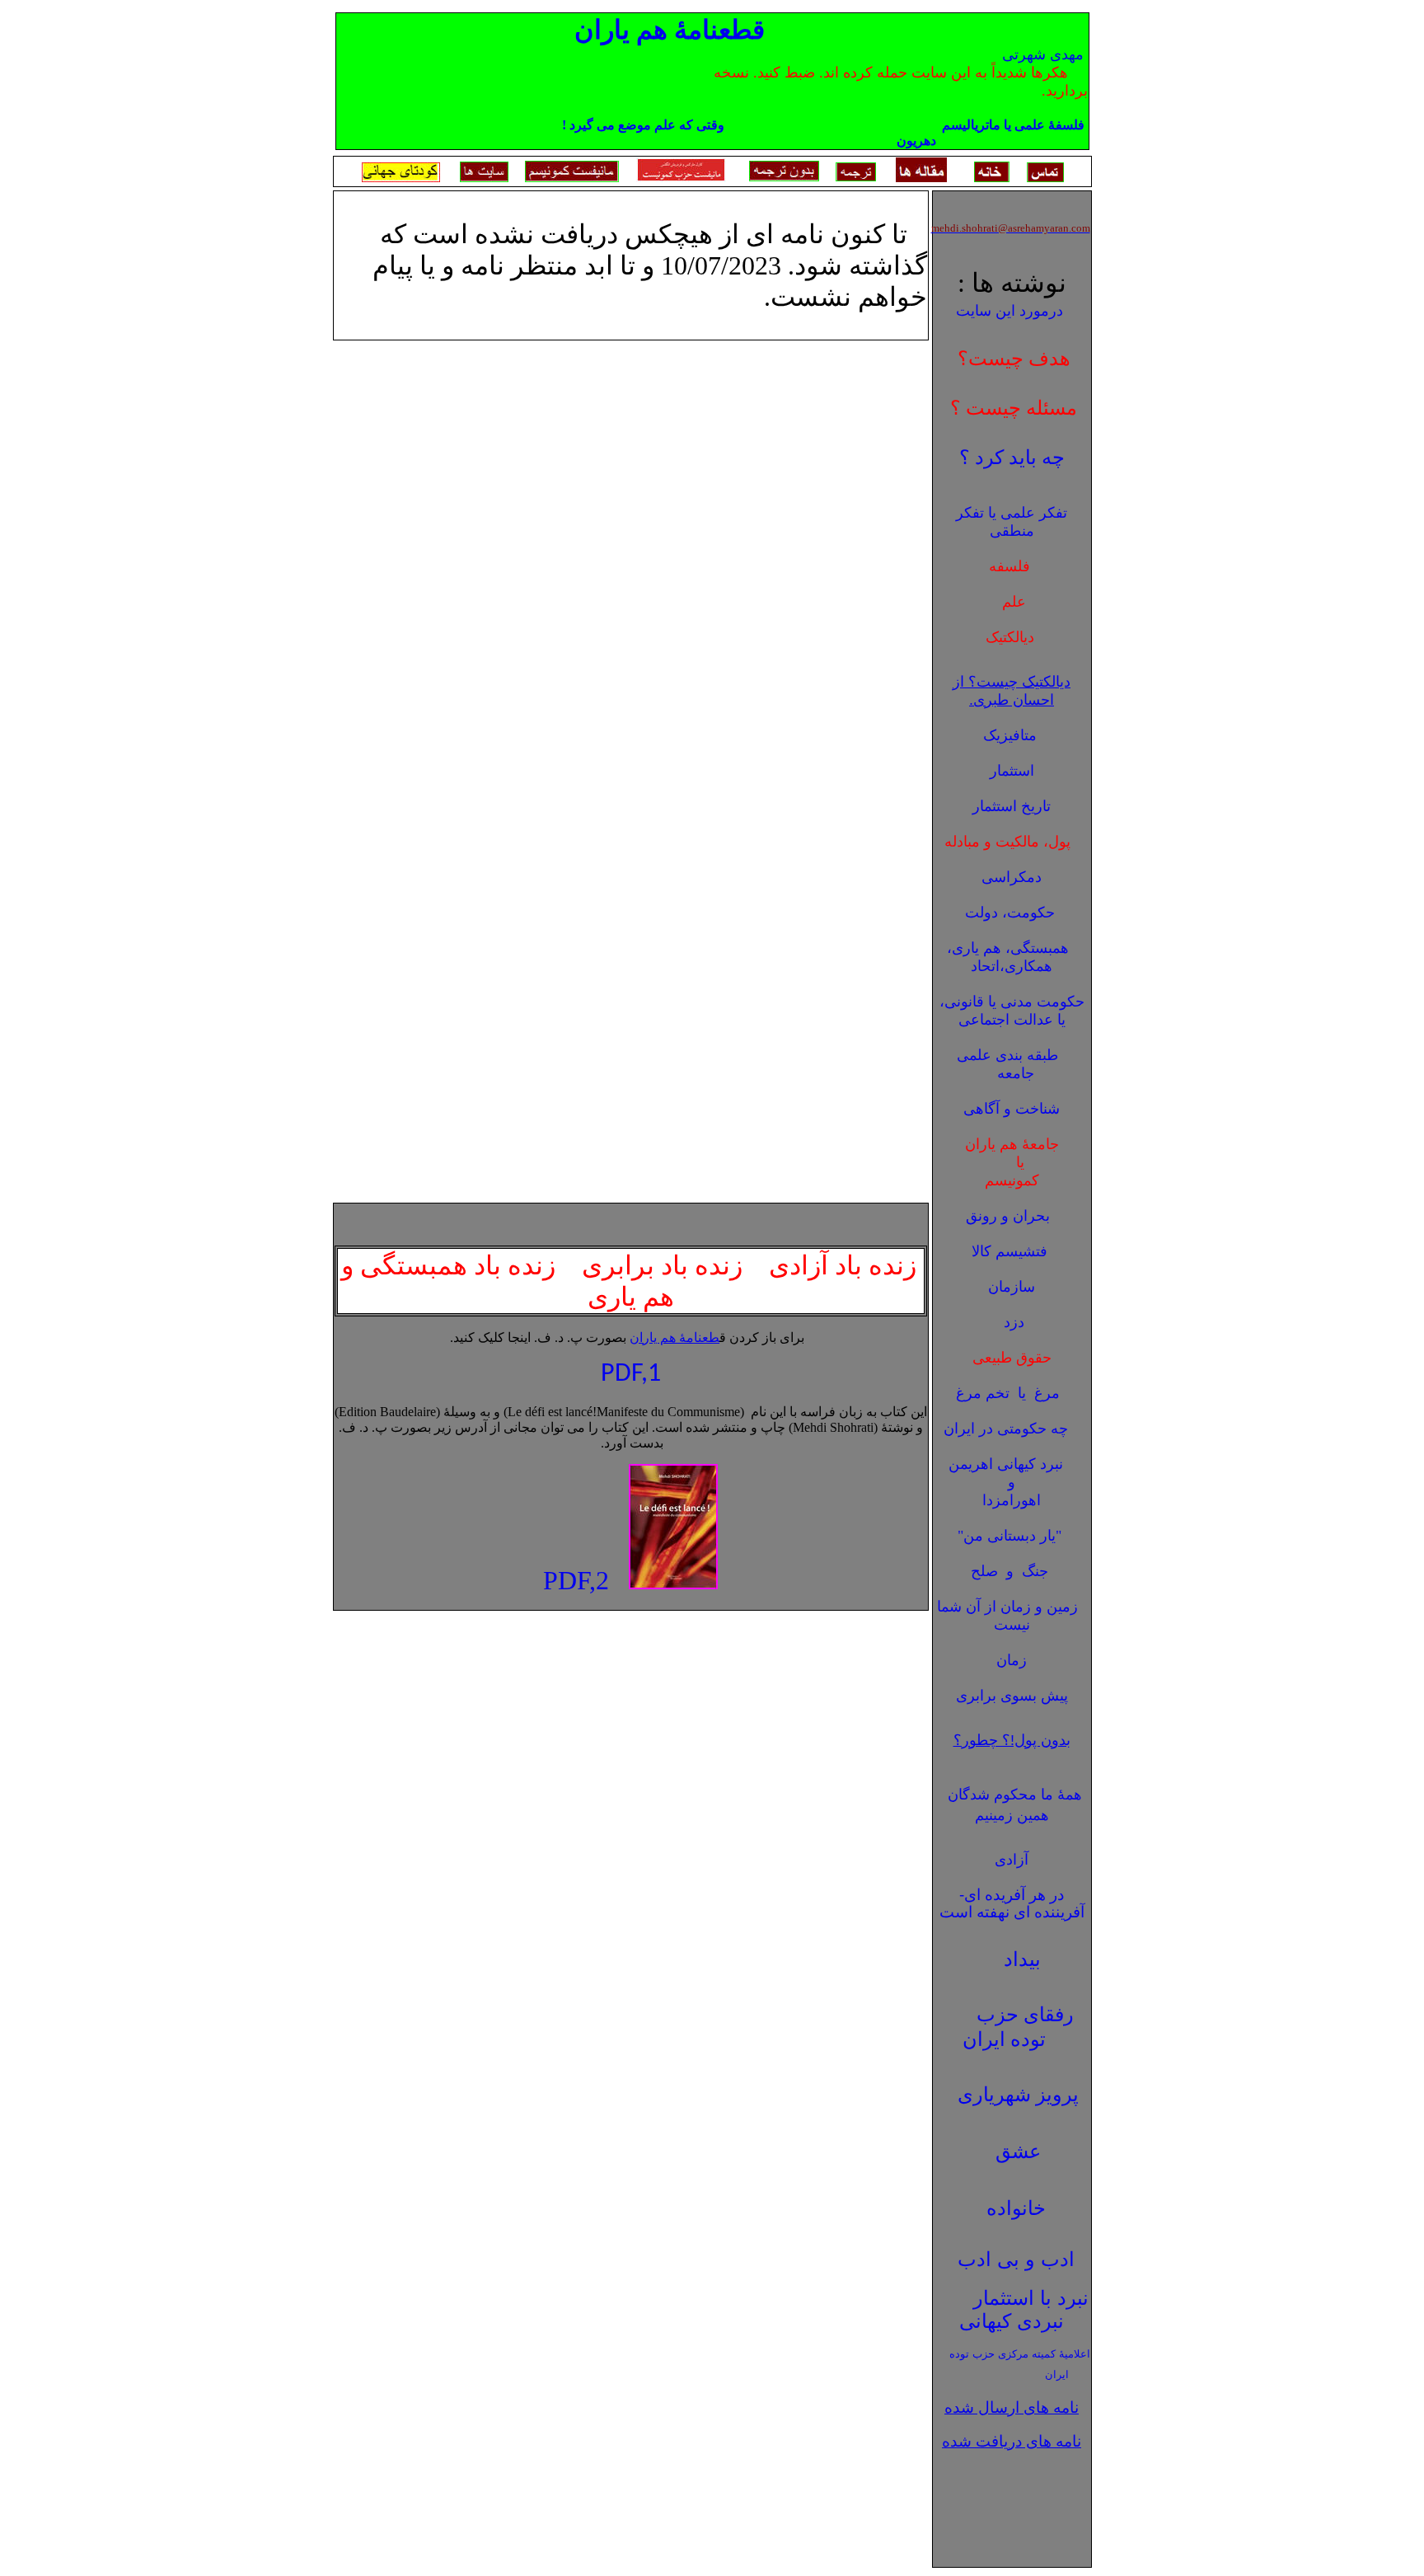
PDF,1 (631, 1374)
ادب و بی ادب (1016, 2259)
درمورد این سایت (1009, 311)
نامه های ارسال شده (1012, 2407)
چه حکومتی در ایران (1006, 1429)
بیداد (1022, 1959)
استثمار (1012, 771)
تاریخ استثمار (1012, 806)
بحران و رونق (1008, 1216)
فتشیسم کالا (1009, 1251)
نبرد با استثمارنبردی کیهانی (1024, 2309)
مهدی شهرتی (1043, 54)
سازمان (1012, 1287)
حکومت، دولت (1010, 913)
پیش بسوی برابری (1012, 1696)
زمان (1012, 1660)
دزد (1010, 1322)
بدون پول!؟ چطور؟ (1012, 1740)
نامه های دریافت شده (1012, 2441)
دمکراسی (1012, 877)
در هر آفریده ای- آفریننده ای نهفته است (1012, 1903)
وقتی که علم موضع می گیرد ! (650, 125)
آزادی (1012, 1860)
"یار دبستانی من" (1009, 1536)
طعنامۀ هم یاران (675, 1337)
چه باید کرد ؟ (1012, 457)
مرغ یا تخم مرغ (1008, 1393)
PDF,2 (576, 1580)
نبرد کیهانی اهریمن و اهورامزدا (1010, 1482)
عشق (1018, 2151)
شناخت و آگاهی (1012, 1109)
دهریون (916, 141)
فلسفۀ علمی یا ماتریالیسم (1012, 125)
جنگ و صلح (1009, 1571)
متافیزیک (1010, 735)
